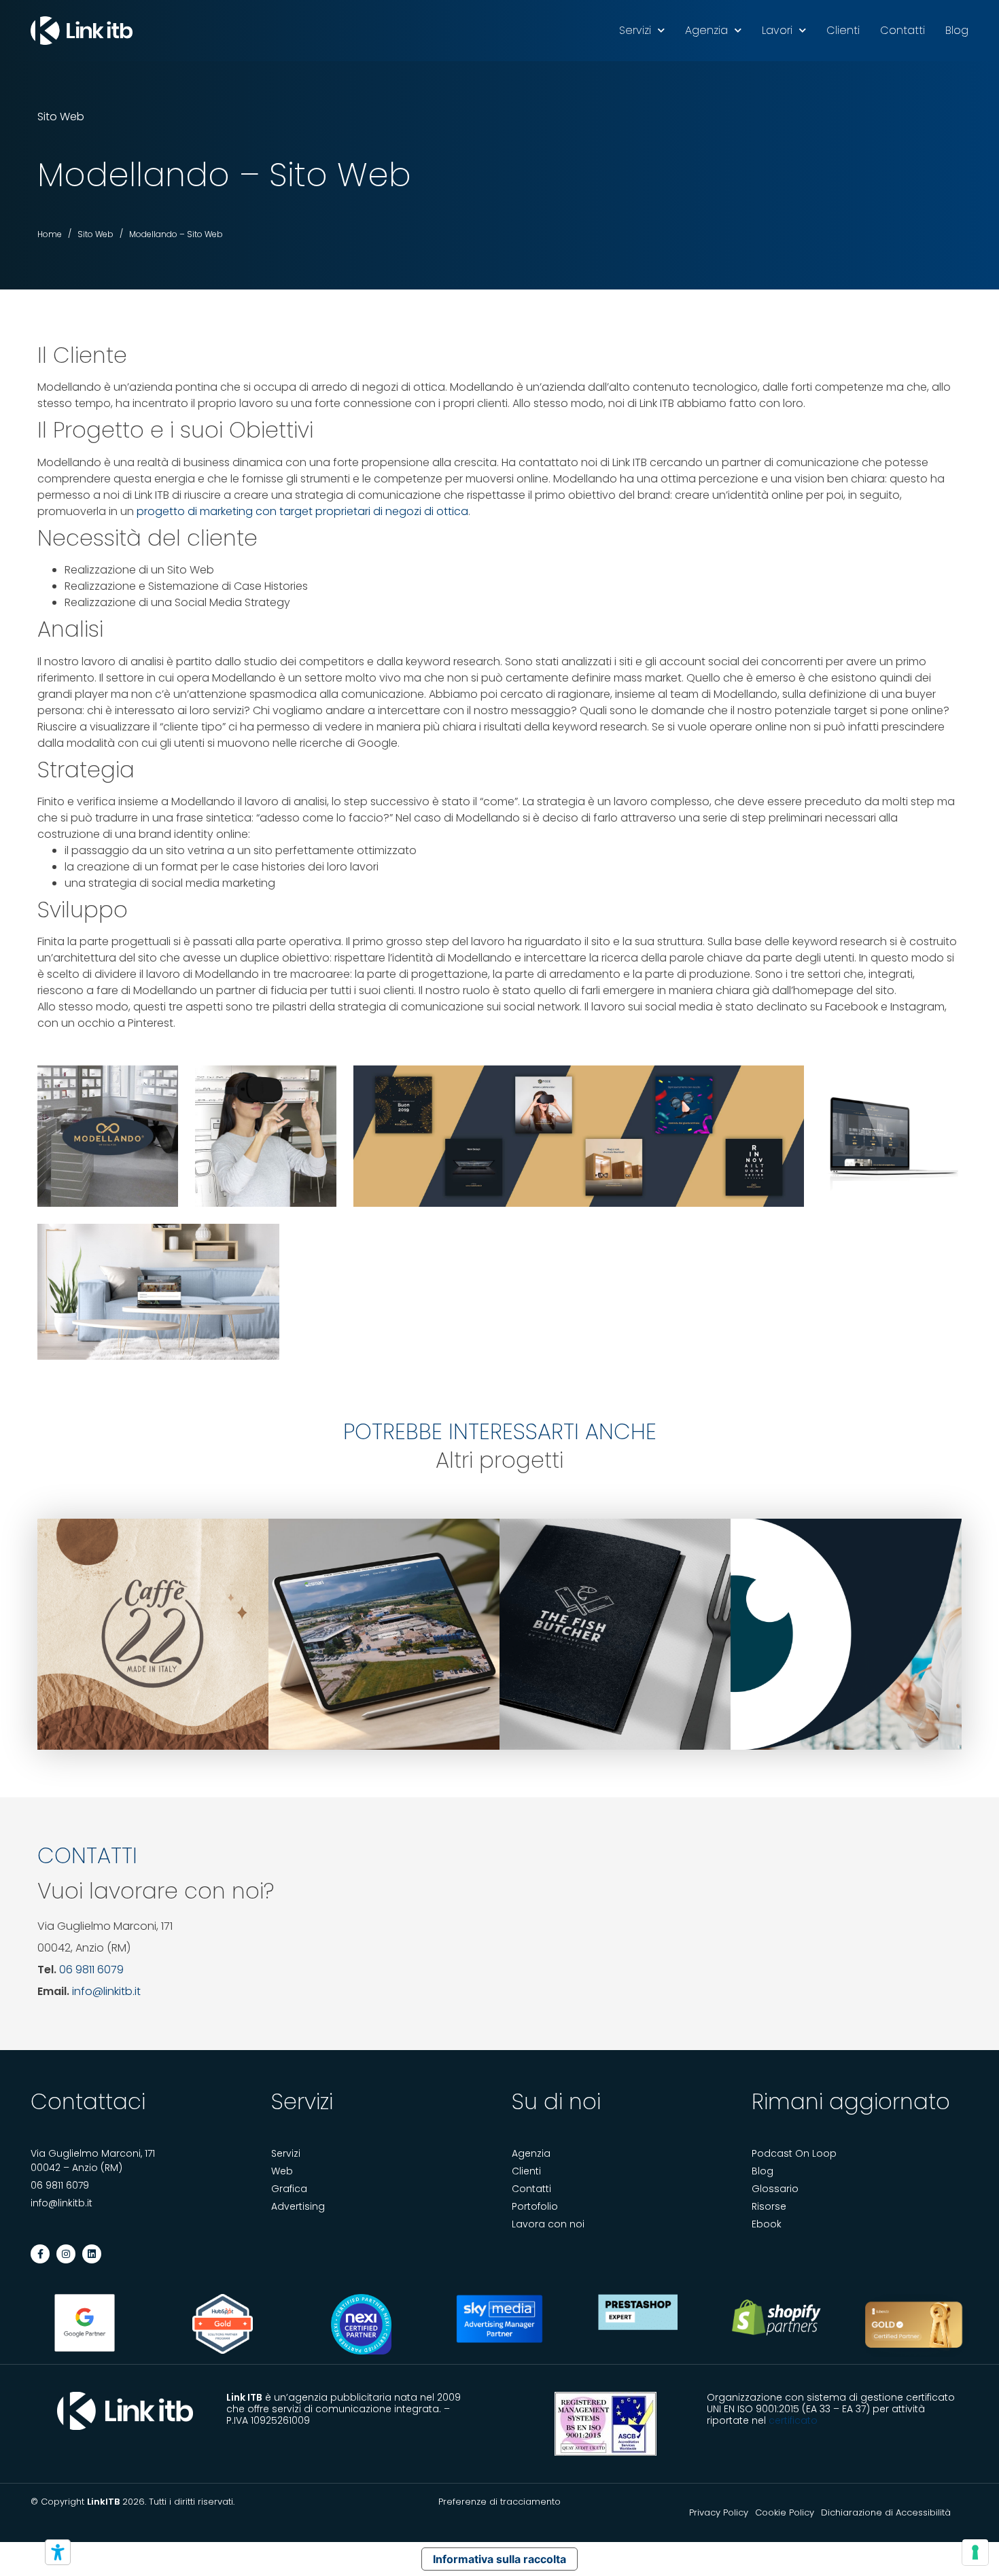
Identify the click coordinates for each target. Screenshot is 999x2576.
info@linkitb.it (106, 1991)
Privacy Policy (719, 2512)
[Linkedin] (92, 2254)
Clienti (843, 30)
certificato (793, 2420)
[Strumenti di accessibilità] (58, 2552)
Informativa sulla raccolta (500, 2559)
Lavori (777, 30)
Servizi (635, 30)
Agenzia (706, 30)
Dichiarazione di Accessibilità (886, 2512)
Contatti (902, 30)
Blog (957, 30)
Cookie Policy (785, 2512)
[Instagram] (66, 2254)
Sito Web (61, 117)
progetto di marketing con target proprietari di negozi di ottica (302, 511)
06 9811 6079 (91, 1970)
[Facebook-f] (40, 2254)
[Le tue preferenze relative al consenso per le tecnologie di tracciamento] (975, 2552)
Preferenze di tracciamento (500, 2502)
